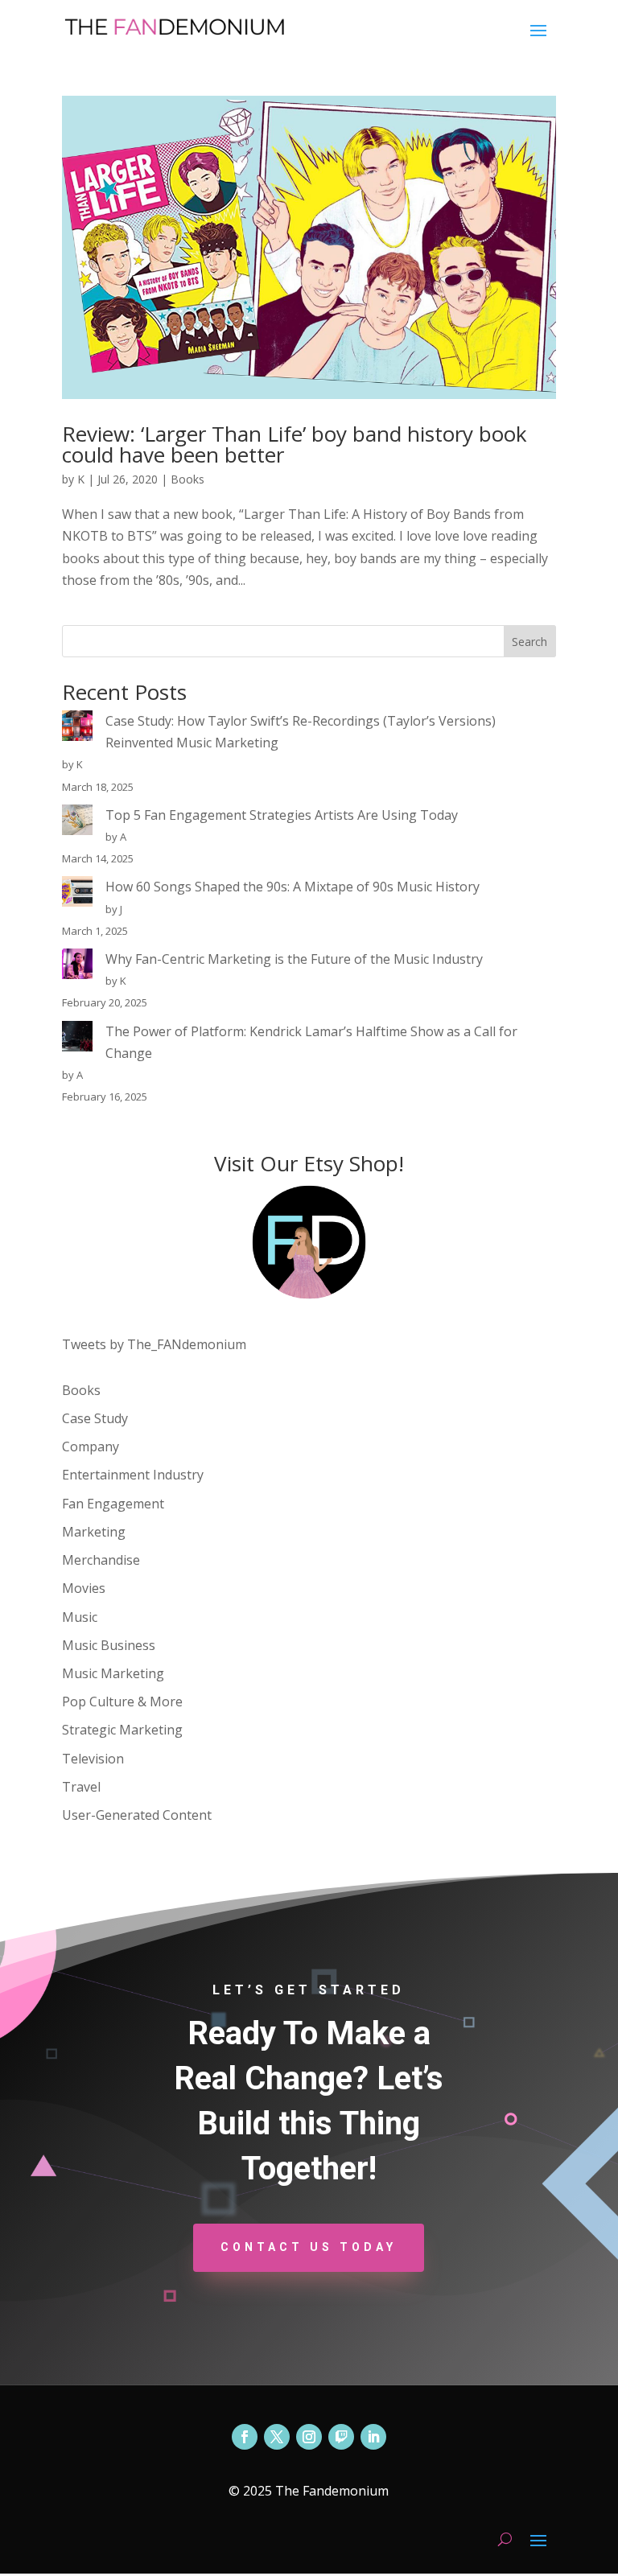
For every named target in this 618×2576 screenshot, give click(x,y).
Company (91, 1446)
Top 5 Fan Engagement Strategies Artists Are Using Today (282, 815)
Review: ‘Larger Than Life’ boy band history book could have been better (295, 444)
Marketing (94, 1532)
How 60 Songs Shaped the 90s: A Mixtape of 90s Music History (293, 887)
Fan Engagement (113, 1504)
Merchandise (101, 1560)
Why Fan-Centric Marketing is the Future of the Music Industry (294, 959)
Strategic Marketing (122, 1730)
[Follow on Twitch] (341, 2437)
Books (187, 479)
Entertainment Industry (133, 1475)
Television (93, 1759)
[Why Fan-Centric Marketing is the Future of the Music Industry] (77, 967)
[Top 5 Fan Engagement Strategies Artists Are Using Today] (77, 823)
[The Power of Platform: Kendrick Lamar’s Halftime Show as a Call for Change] (77, 1039)
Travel (81, 1787)
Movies (84, 1588)
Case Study (95, 1418)
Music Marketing (113, 1673)
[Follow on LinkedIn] (373, 2437)
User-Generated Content (137, 1815)
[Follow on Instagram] (309, 2437)
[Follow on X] (277, 2437)
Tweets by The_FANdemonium (154, 1344)
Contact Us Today (309, 2247)
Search (529, 642)
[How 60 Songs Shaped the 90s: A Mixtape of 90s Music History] (77, 895)
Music (80, 1617)
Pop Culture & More (122, 1702)
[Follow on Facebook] (245, 2437)
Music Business (109, 1645)
